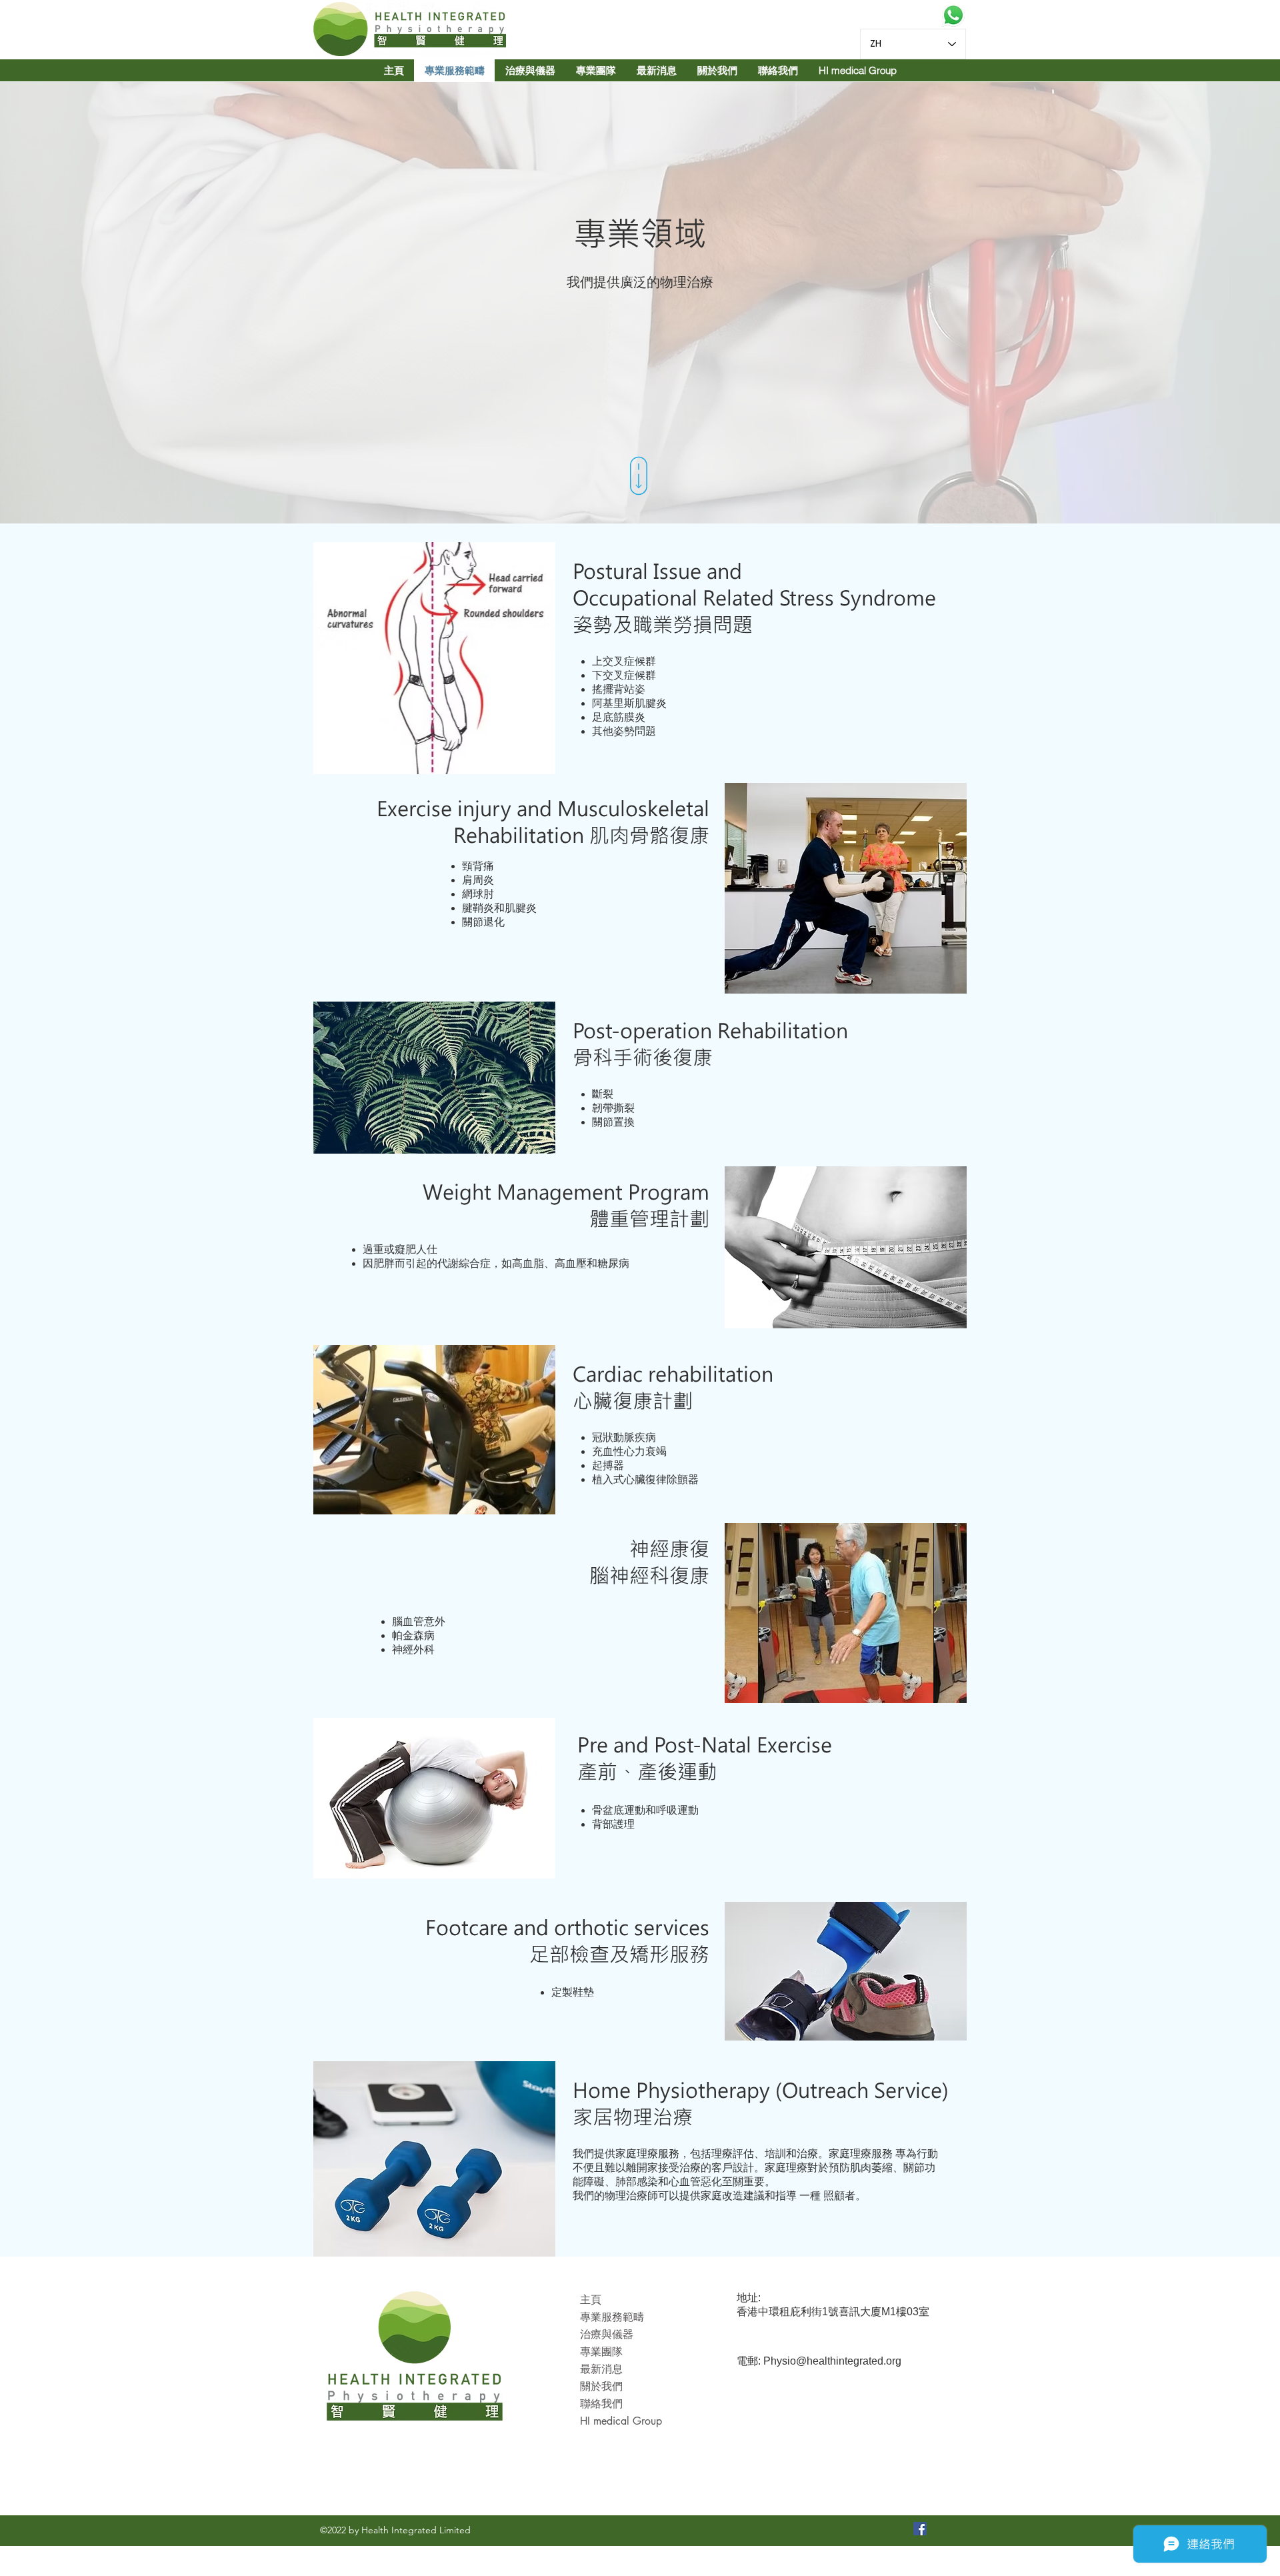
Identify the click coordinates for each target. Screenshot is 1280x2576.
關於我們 (601, 2386)
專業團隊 (601, 2352)
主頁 (591, 2300)
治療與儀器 (607, 2334)
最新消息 (601, 2369)
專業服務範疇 (612, 2317)
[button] (596, 70)
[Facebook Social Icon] (920, 2529)
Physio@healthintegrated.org (832, 2361)
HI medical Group (621, 2421)
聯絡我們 (601, 2404)
